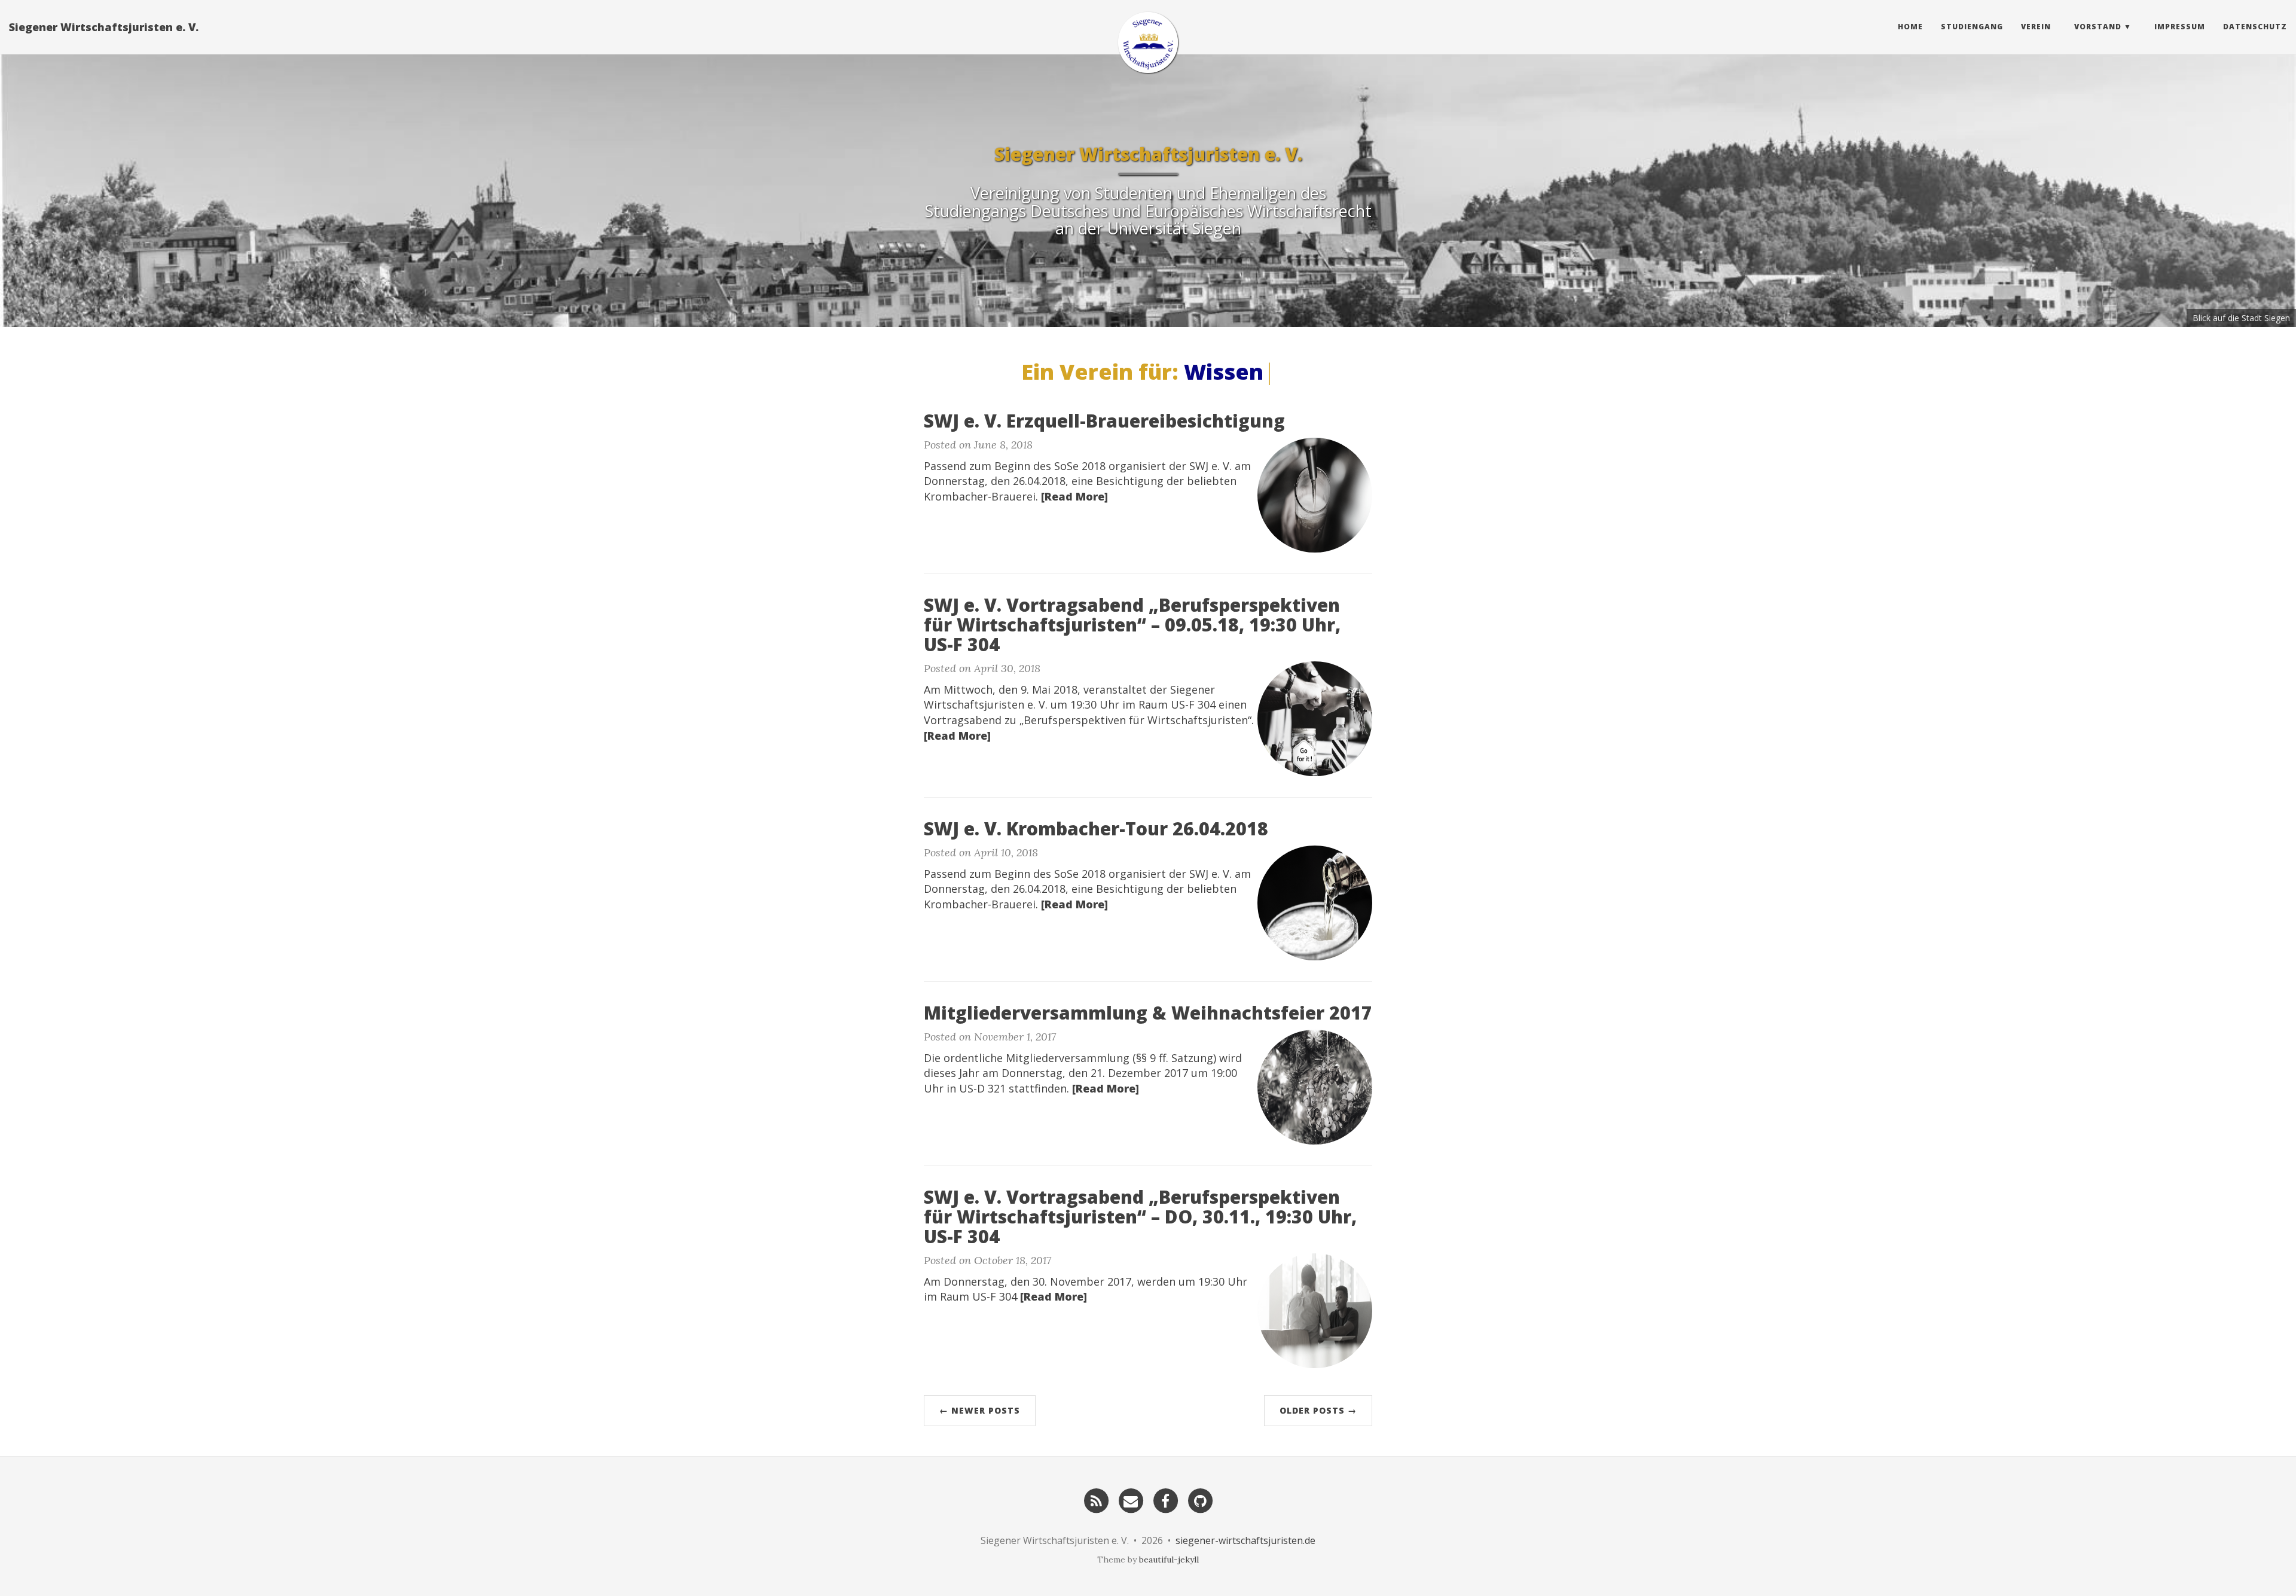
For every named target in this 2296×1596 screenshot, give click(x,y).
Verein (2036, 27)
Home (1910, 27)
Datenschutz (2255, 27)
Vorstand (2098, 27)
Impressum (2180, 27)
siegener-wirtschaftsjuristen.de (1245, 1540)
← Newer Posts (980, 1410)
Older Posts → (1318, 1410)
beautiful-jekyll (1169, 1560)
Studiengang (1972, 27)
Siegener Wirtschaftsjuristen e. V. (104, 27)
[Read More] (1074, 496)
